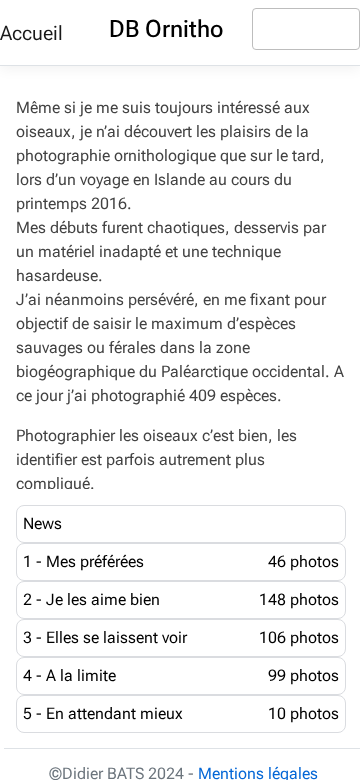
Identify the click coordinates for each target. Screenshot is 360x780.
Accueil (31, 33)
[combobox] (306, 29)
